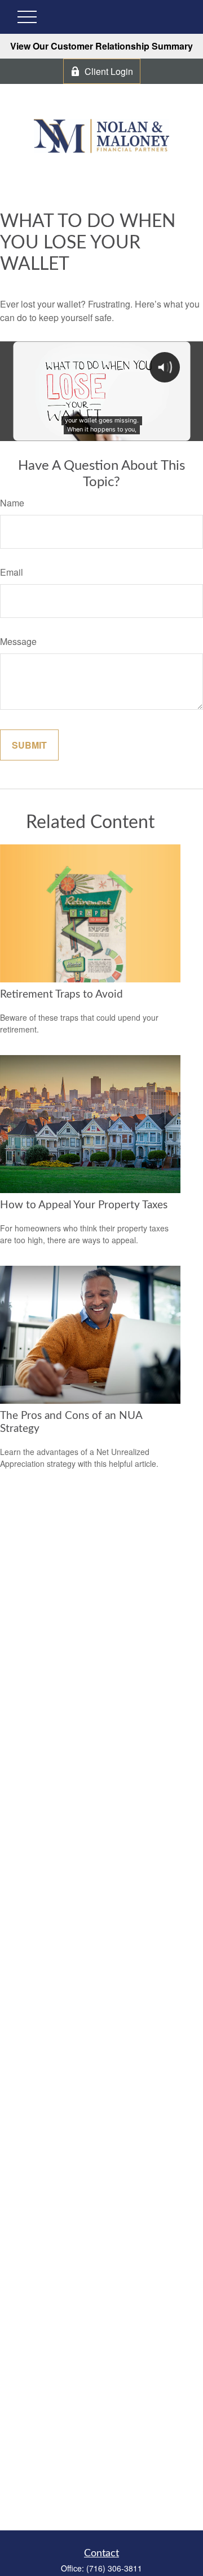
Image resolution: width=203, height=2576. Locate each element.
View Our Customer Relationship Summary (101, 46)
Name (12, 503)
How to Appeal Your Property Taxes (84, 1205)
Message (18, 641)
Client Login (109, 71)
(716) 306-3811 (114, 2568)
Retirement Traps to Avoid (61, 995)
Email (12, 572)
